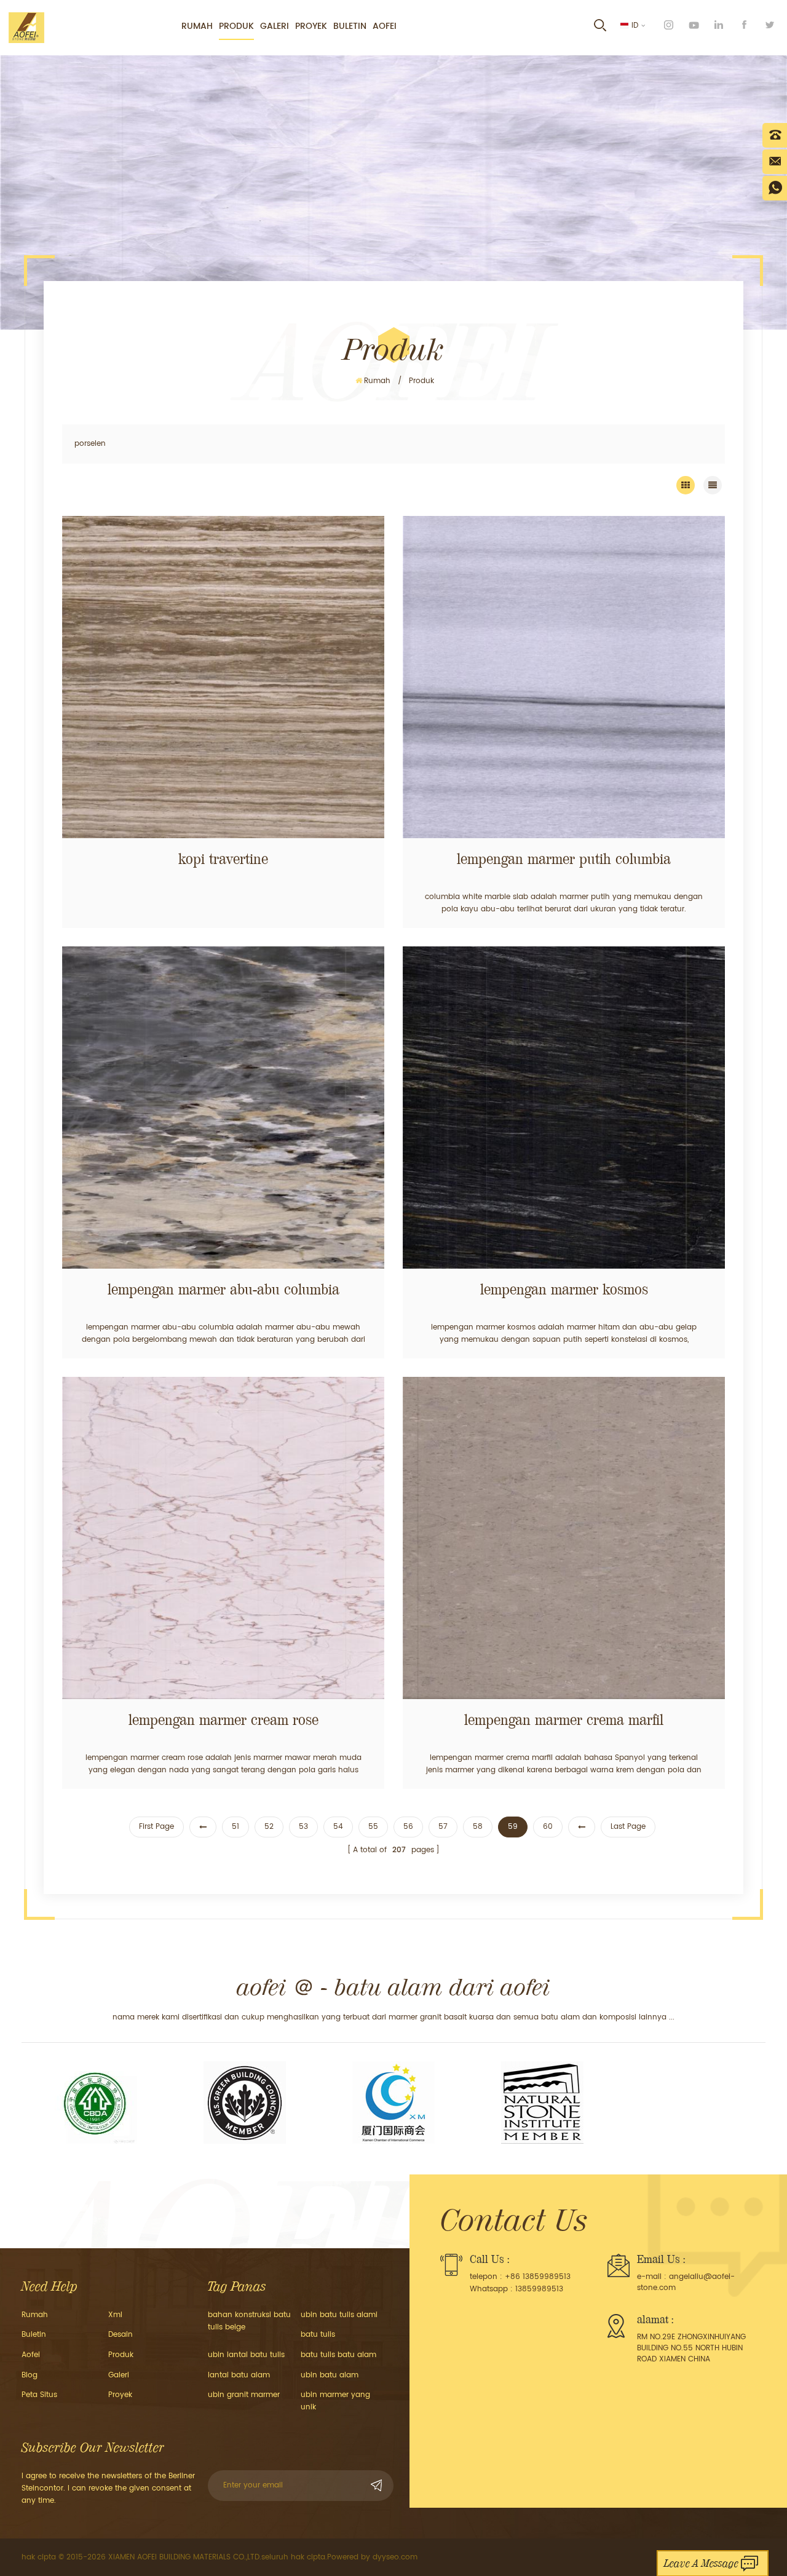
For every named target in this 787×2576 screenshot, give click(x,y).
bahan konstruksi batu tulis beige (249, 2321)
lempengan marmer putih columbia (564, 859)
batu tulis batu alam (338, 2355)
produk (236, 26)
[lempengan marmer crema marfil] (564, 1538)
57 (443, 1827)
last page (628, 1827)
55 (373, 1827)
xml (115, 2315)
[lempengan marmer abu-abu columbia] (223, 1108)
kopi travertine (223, 859)
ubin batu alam (330, 2375)
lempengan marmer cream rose (223, 1720)
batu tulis (318, 2335)
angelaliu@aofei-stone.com (686, 2282)
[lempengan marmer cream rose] (223, 1538)
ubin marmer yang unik (335, 2401)
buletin (350, 26)
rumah (197, 26)
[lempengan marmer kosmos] (564, 1108)
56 (408, 1827)
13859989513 (539, 2289)
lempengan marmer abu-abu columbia (223, 1290)
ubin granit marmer (244, 2395)
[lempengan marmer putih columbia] (564, 677)
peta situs (39, 2395)
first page (156, 1827)
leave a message (701, 2563)
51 (235, 1827)
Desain (121, 2335)
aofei (31, 2355)
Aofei (385, 26)
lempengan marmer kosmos (564, 1290)
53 (303, 1827)
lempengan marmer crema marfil (564, 1720)
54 (338, 1827)
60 (548, 1827)
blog (30, 2375)
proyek (311, 26)
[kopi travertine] (223, 677)
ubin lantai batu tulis (246, 2355)
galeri (275, 26)
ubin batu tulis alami (339, 2315)
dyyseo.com (395, 2557)
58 (478, 1827)
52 (269, 1827)
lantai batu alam (239, 2375)
